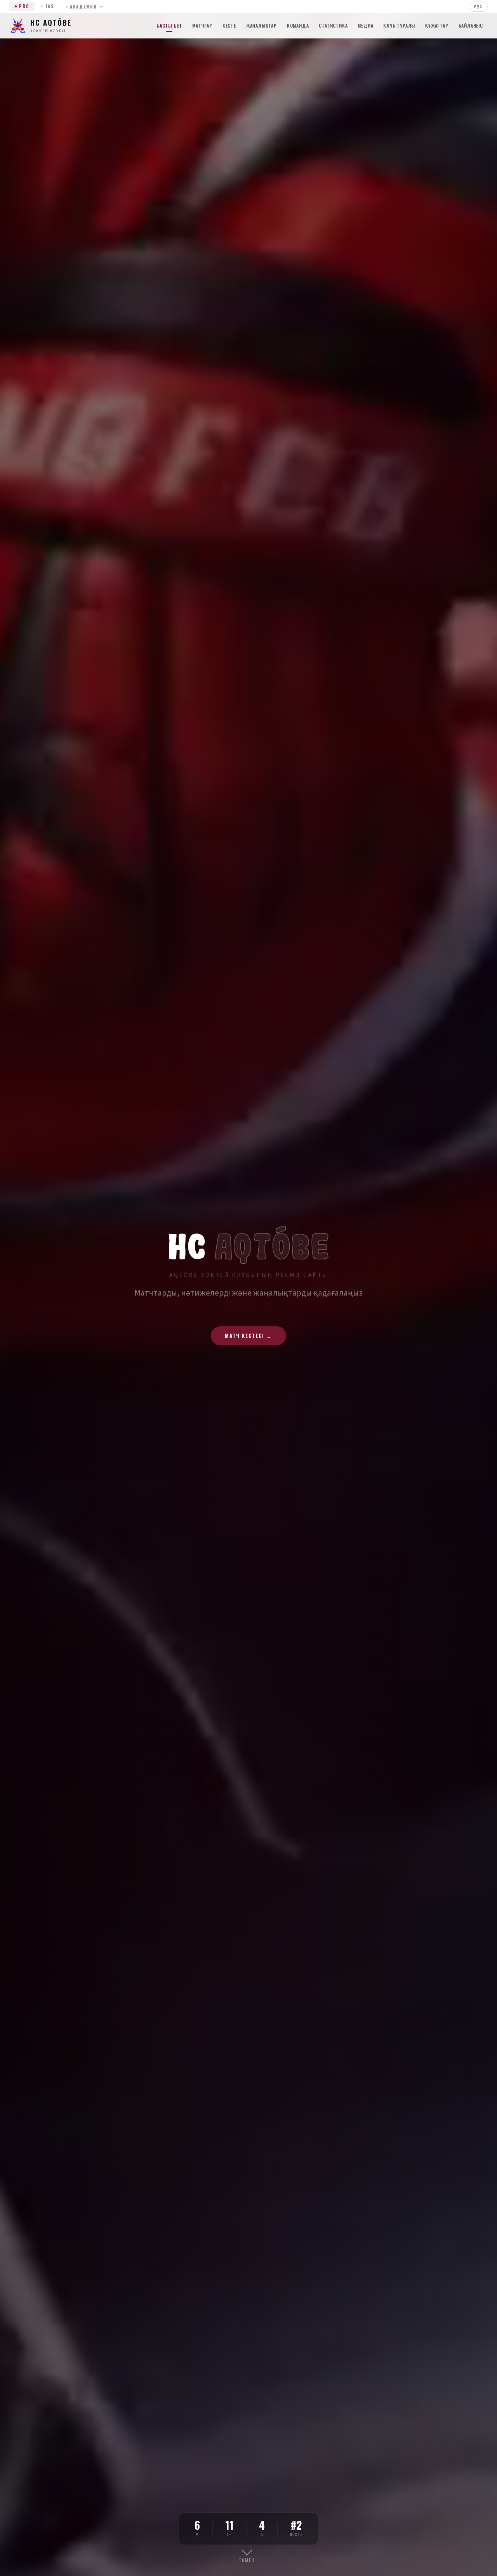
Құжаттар (437, 25)
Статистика (333, 25)
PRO (24, 6)
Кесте (229, 25)
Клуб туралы (399, 25)
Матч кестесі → (248, 1336)
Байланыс (471, 25)
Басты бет (169, 25)
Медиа (365, 25)
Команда (298, 25)
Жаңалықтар (262, 25)
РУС (478, 6)
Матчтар (202, 25)
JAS (50, 6)
